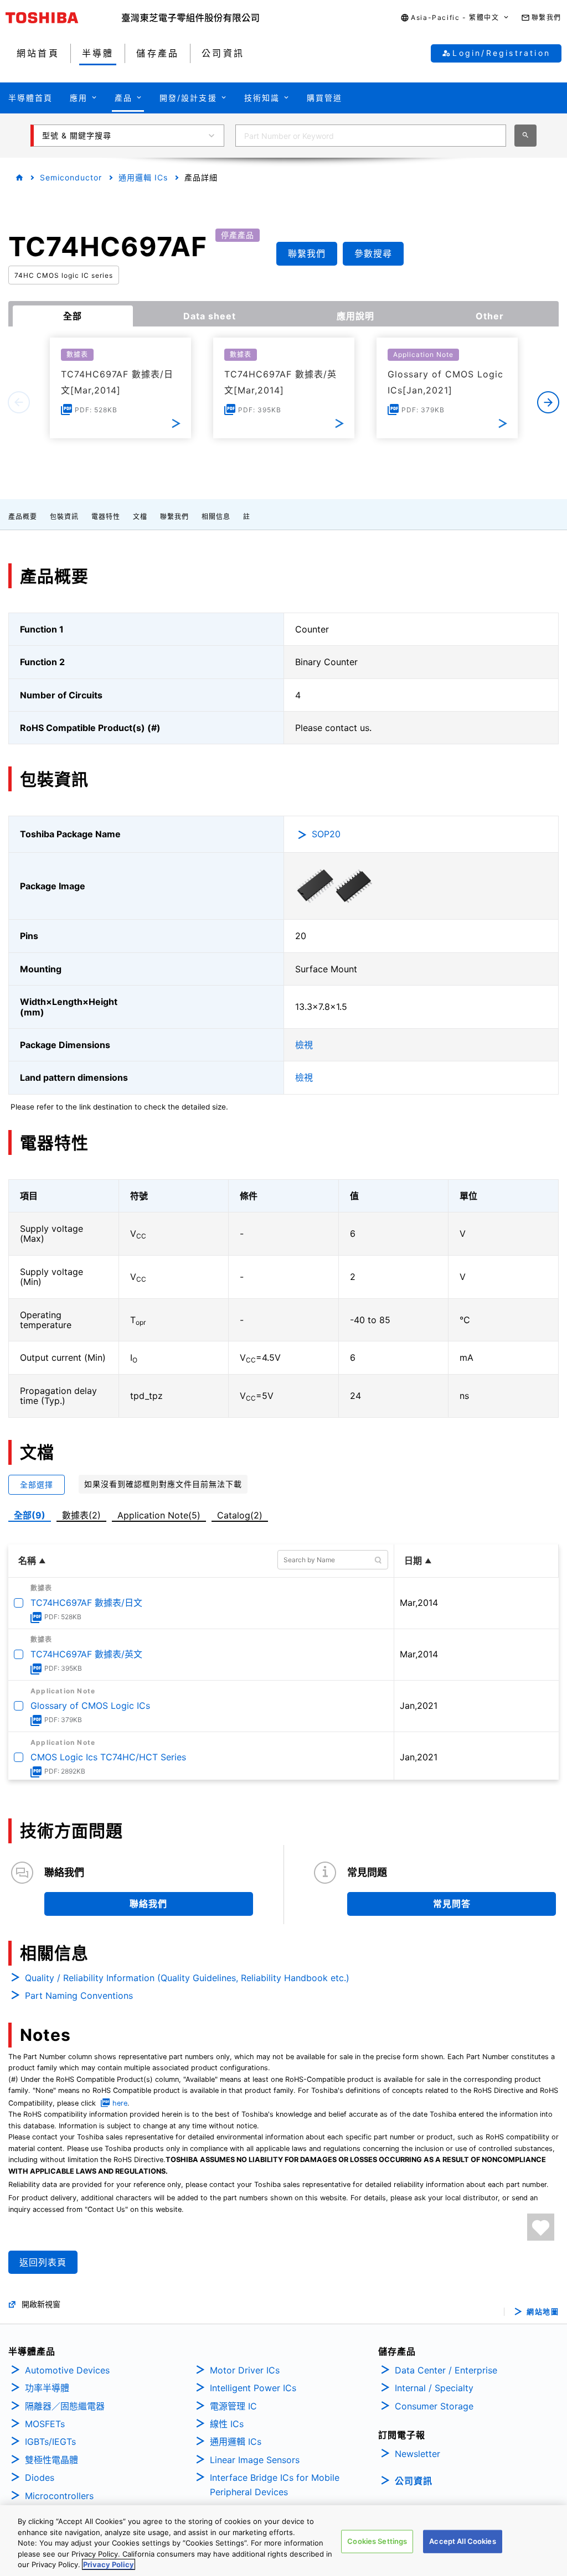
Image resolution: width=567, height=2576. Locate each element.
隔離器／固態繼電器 (65, 2406)
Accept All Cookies (462, 2541)
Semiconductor (71, 177)
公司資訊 (414, 2481)
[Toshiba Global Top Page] (64, 18)
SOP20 (326, 834)
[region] (283, 2541)
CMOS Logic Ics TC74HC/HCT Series (108, 1757)
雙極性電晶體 (51, 2460)
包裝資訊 (64, 517)
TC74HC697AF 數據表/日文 (86, 1603)
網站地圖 (543, 2312)
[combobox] (371, 136)
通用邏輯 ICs (143, 177)
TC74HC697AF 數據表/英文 (86, 1654)
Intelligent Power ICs (253, 2388)
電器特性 (106, 517)
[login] (541, 2227)
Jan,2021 (419, 1706)
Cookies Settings (377, 2541)
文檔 (140, 517)
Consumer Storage (434, 2406)
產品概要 (23, 517)
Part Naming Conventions (79, 1996)
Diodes (40, 2477)
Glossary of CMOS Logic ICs (90, 1706)
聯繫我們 (174, 517)
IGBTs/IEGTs (50, 2442)
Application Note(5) (159, 1515)
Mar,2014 (419, 1603)
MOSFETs (45, 2424)
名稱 (27, 1561)
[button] (455, 18)
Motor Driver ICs (245, 2370)
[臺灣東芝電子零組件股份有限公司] (190, 18)
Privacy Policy (109, 2564)
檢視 (304, 1045)
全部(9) (30, 1515)
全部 (73, 316)
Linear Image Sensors (255, 2460)
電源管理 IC (233, 2406)
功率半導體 (47, 2388)
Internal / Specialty (434, 2388)
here (120, 2103)
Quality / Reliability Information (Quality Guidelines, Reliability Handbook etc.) (187, 1978)
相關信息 (216, 517)
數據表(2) (81, 1515)
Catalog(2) (240, 1515)
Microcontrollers (59, 2496)
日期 (413, 1561)
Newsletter (417, 2454)
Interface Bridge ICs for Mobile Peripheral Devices (275, 2485)
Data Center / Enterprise (446, 2370)
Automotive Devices (67, 2370)
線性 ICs (227, 2424)
